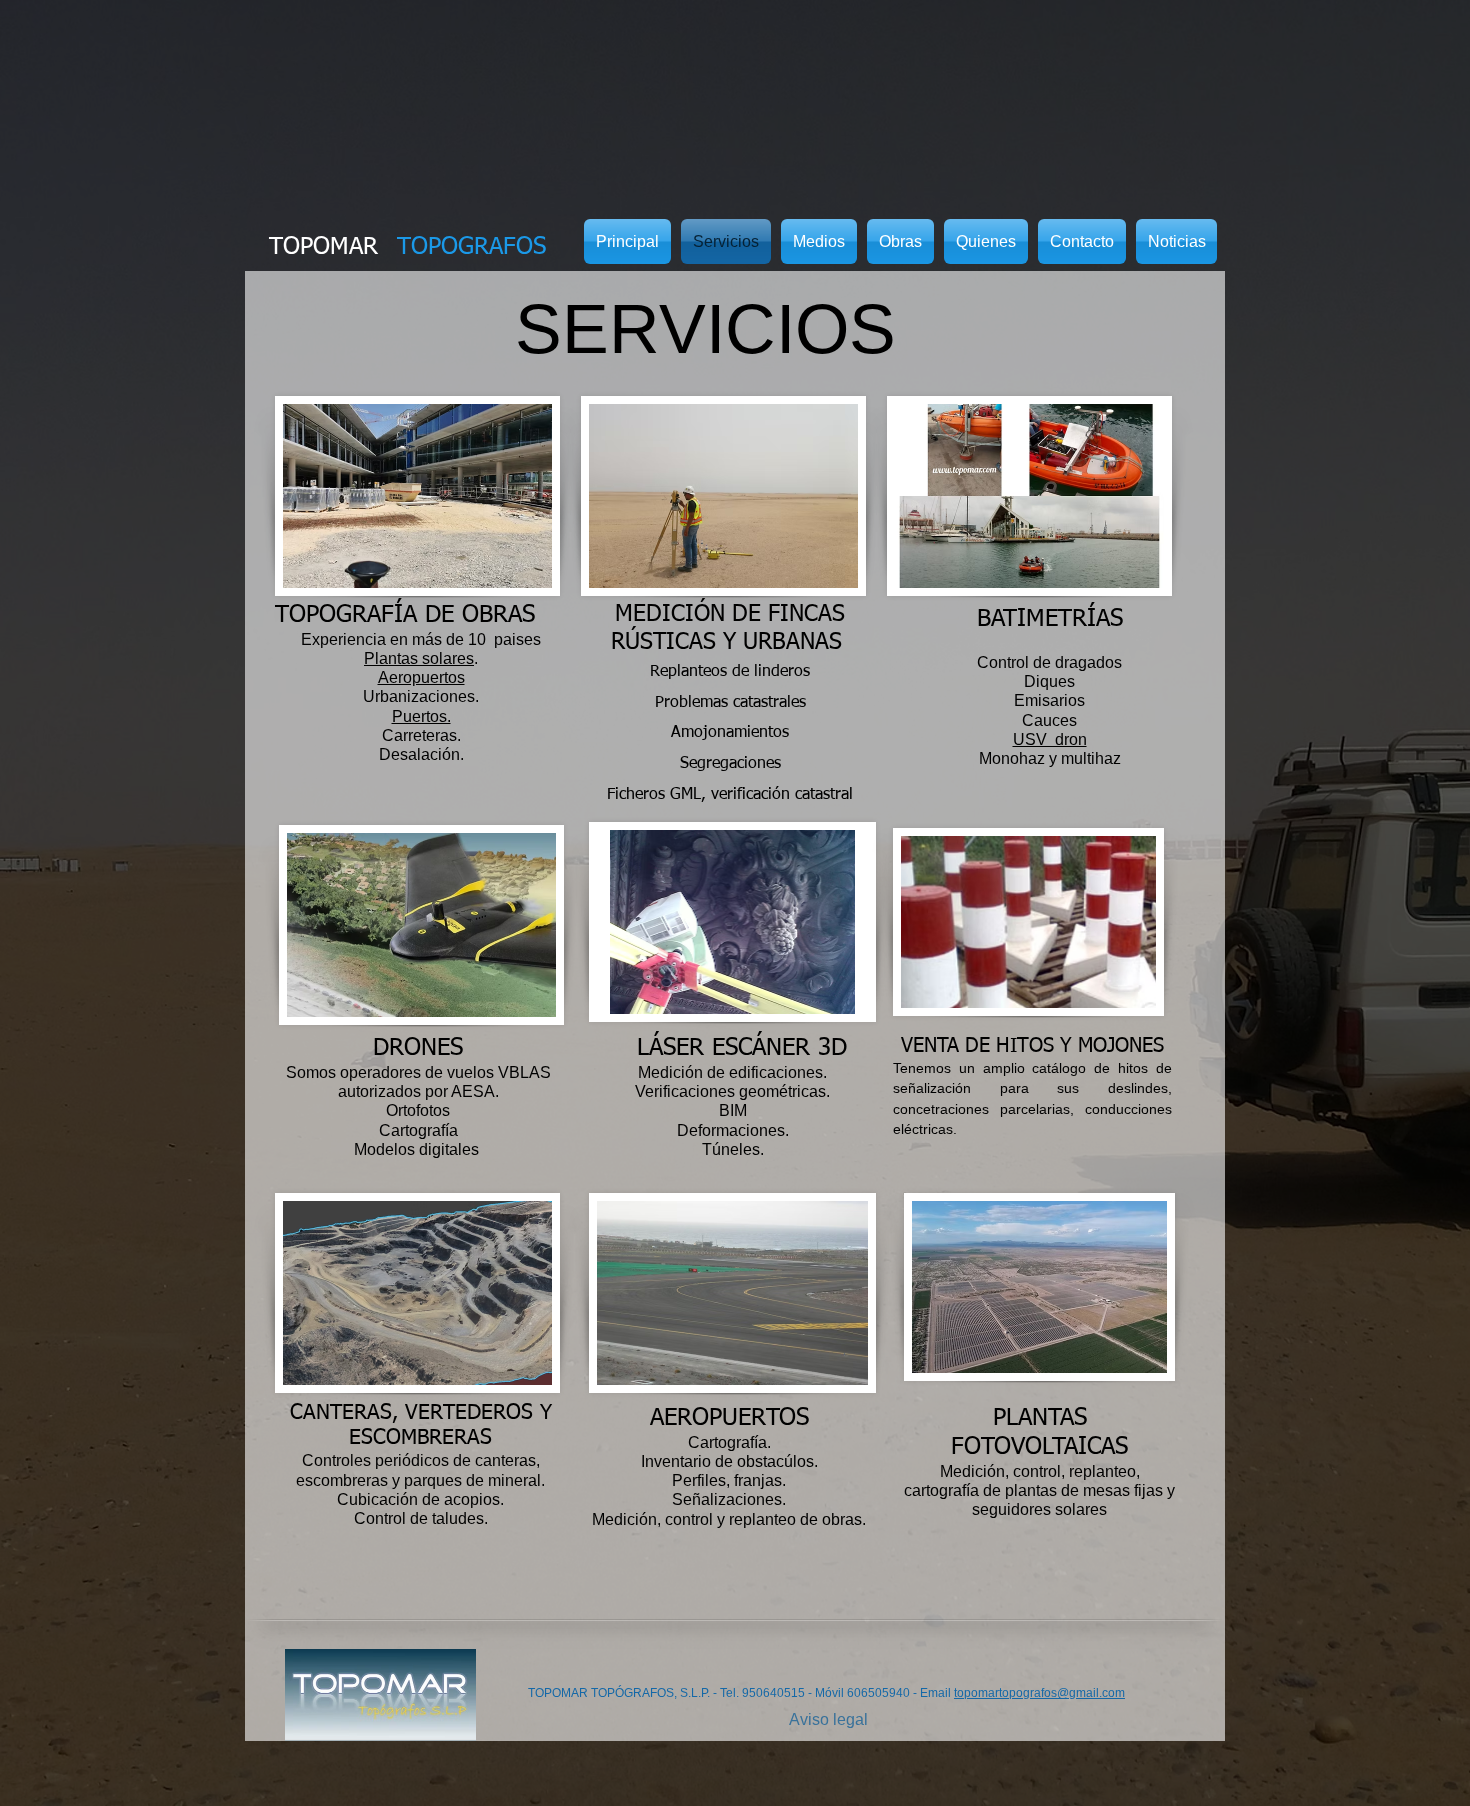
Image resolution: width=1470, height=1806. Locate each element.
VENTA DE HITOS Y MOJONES (1032, 1046)
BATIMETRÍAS (1050, 619)
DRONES (418, 1048)
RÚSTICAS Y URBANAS (730, 642)
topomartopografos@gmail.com (1039, 1693)
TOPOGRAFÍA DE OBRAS (405, 615)
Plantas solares (419, 658)
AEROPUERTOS (729, 1418)
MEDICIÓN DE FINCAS (730, 614)
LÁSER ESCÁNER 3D (722, 1048)
